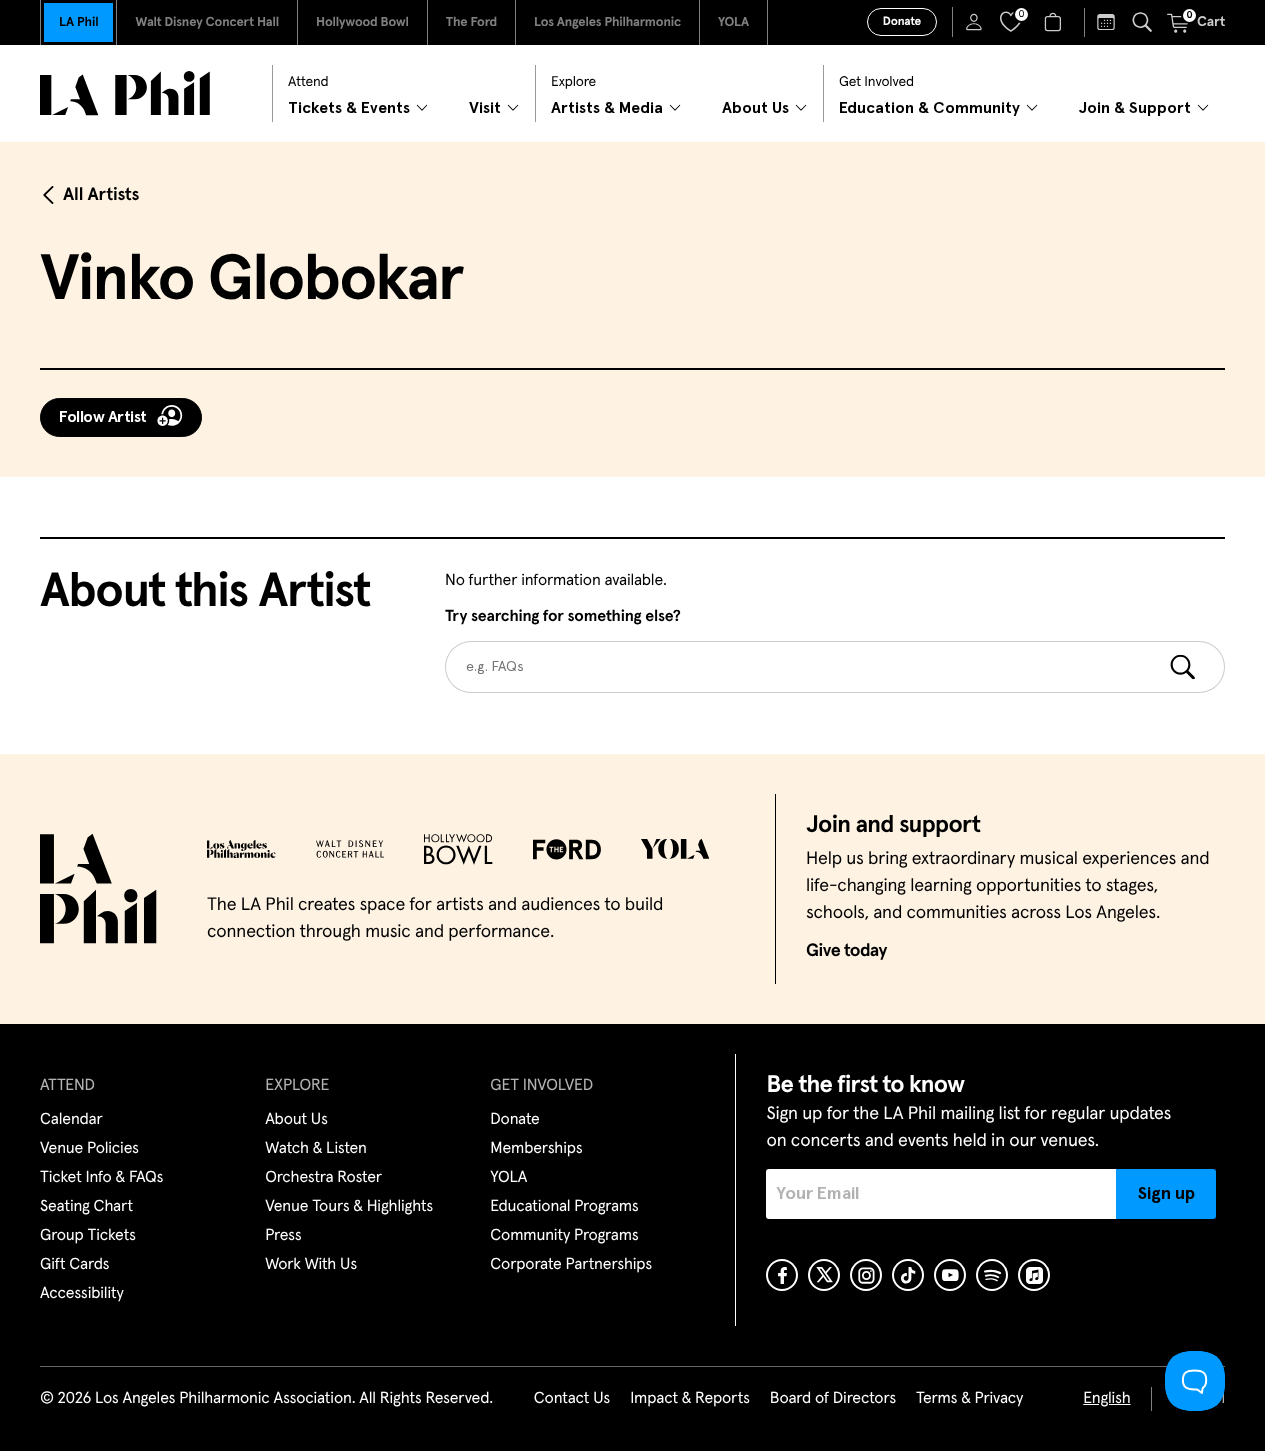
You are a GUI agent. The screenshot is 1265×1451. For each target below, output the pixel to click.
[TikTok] (908, 1275)
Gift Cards (74, 1265)
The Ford (471, 22)
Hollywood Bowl (362, 22)
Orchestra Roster (323, 1178)
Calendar (71, 1120)
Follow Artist (103, 417)
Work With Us (311, 1265)
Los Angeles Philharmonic (607, 22)
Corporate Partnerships (571, 1265)
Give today (846, 951)
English (1106, 1399)
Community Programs (564, 1236)
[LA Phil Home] (125, 93)
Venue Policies (89, 1149)
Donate (902, 22)
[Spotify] (992, 1275)
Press (283, 1236)
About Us (296, 1120)
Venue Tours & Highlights (349, 1207)
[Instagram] (866, 1275)
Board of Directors (833, 1399)
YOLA (733, 22)
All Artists (101, 195)
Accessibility (82, 1294)
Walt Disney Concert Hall (207, 22)
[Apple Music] (1034, 1275)
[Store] (1055, 22)
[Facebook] (782, 1275)
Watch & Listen (316, 1149)
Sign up (1166, 1194)
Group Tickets (88, 1236)
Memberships (536, 1149)
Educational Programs (564, 1207)
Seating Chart (86, 1207)
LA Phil (78, 22)
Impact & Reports (690, 1399)
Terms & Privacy (969, 1399)
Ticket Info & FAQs (101, 1178)
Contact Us (572, 1399)
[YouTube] (950, 1275)
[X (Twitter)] (824, 1275)
